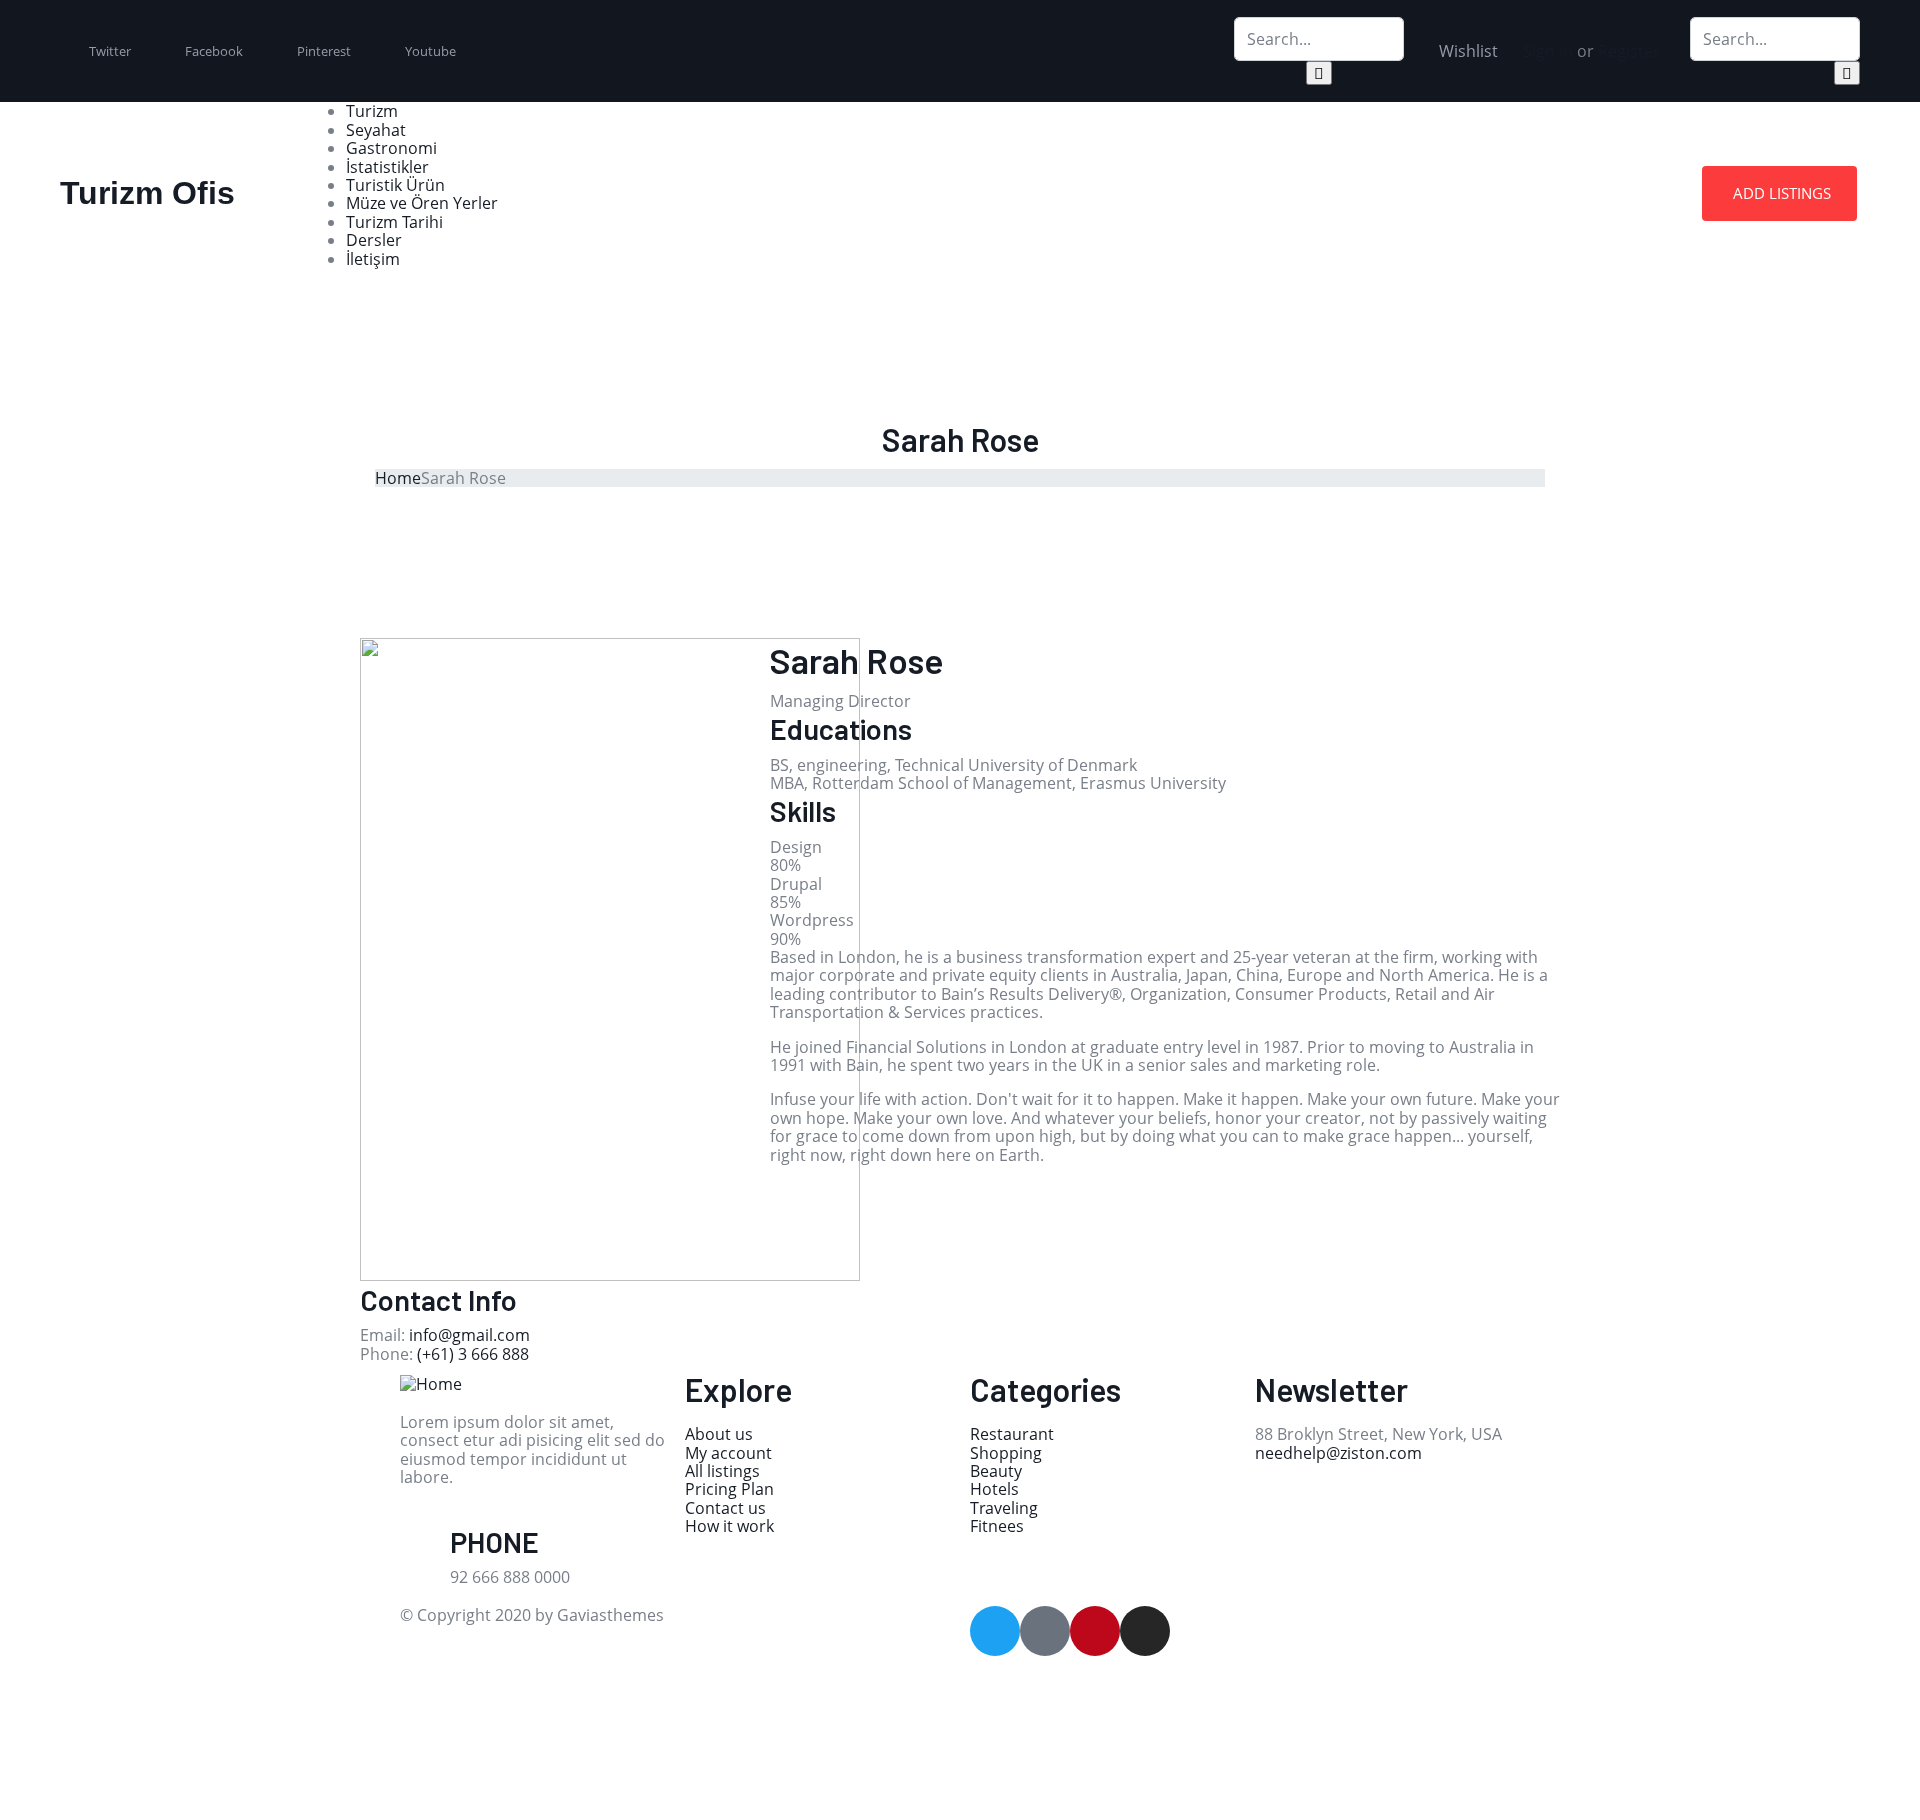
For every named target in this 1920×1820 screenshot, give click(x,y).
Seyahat (376, 130)
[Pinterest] (1095, 1631)
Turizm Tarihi (394, 222)
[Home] (431, 1382)
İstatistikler (387, 167)
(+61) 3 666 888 (473, 1354)
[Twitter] (995, 1631)
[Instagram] (1145, 1631)
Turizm (372, 111)
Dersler (374, 240)
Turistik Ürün (395, 185)
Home (398, 478)
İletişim (373, 259)
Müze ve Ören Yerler (422, 203)
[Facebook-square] (1045, 1631)
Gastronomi (391, 148)
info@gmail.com (469, 1335)
